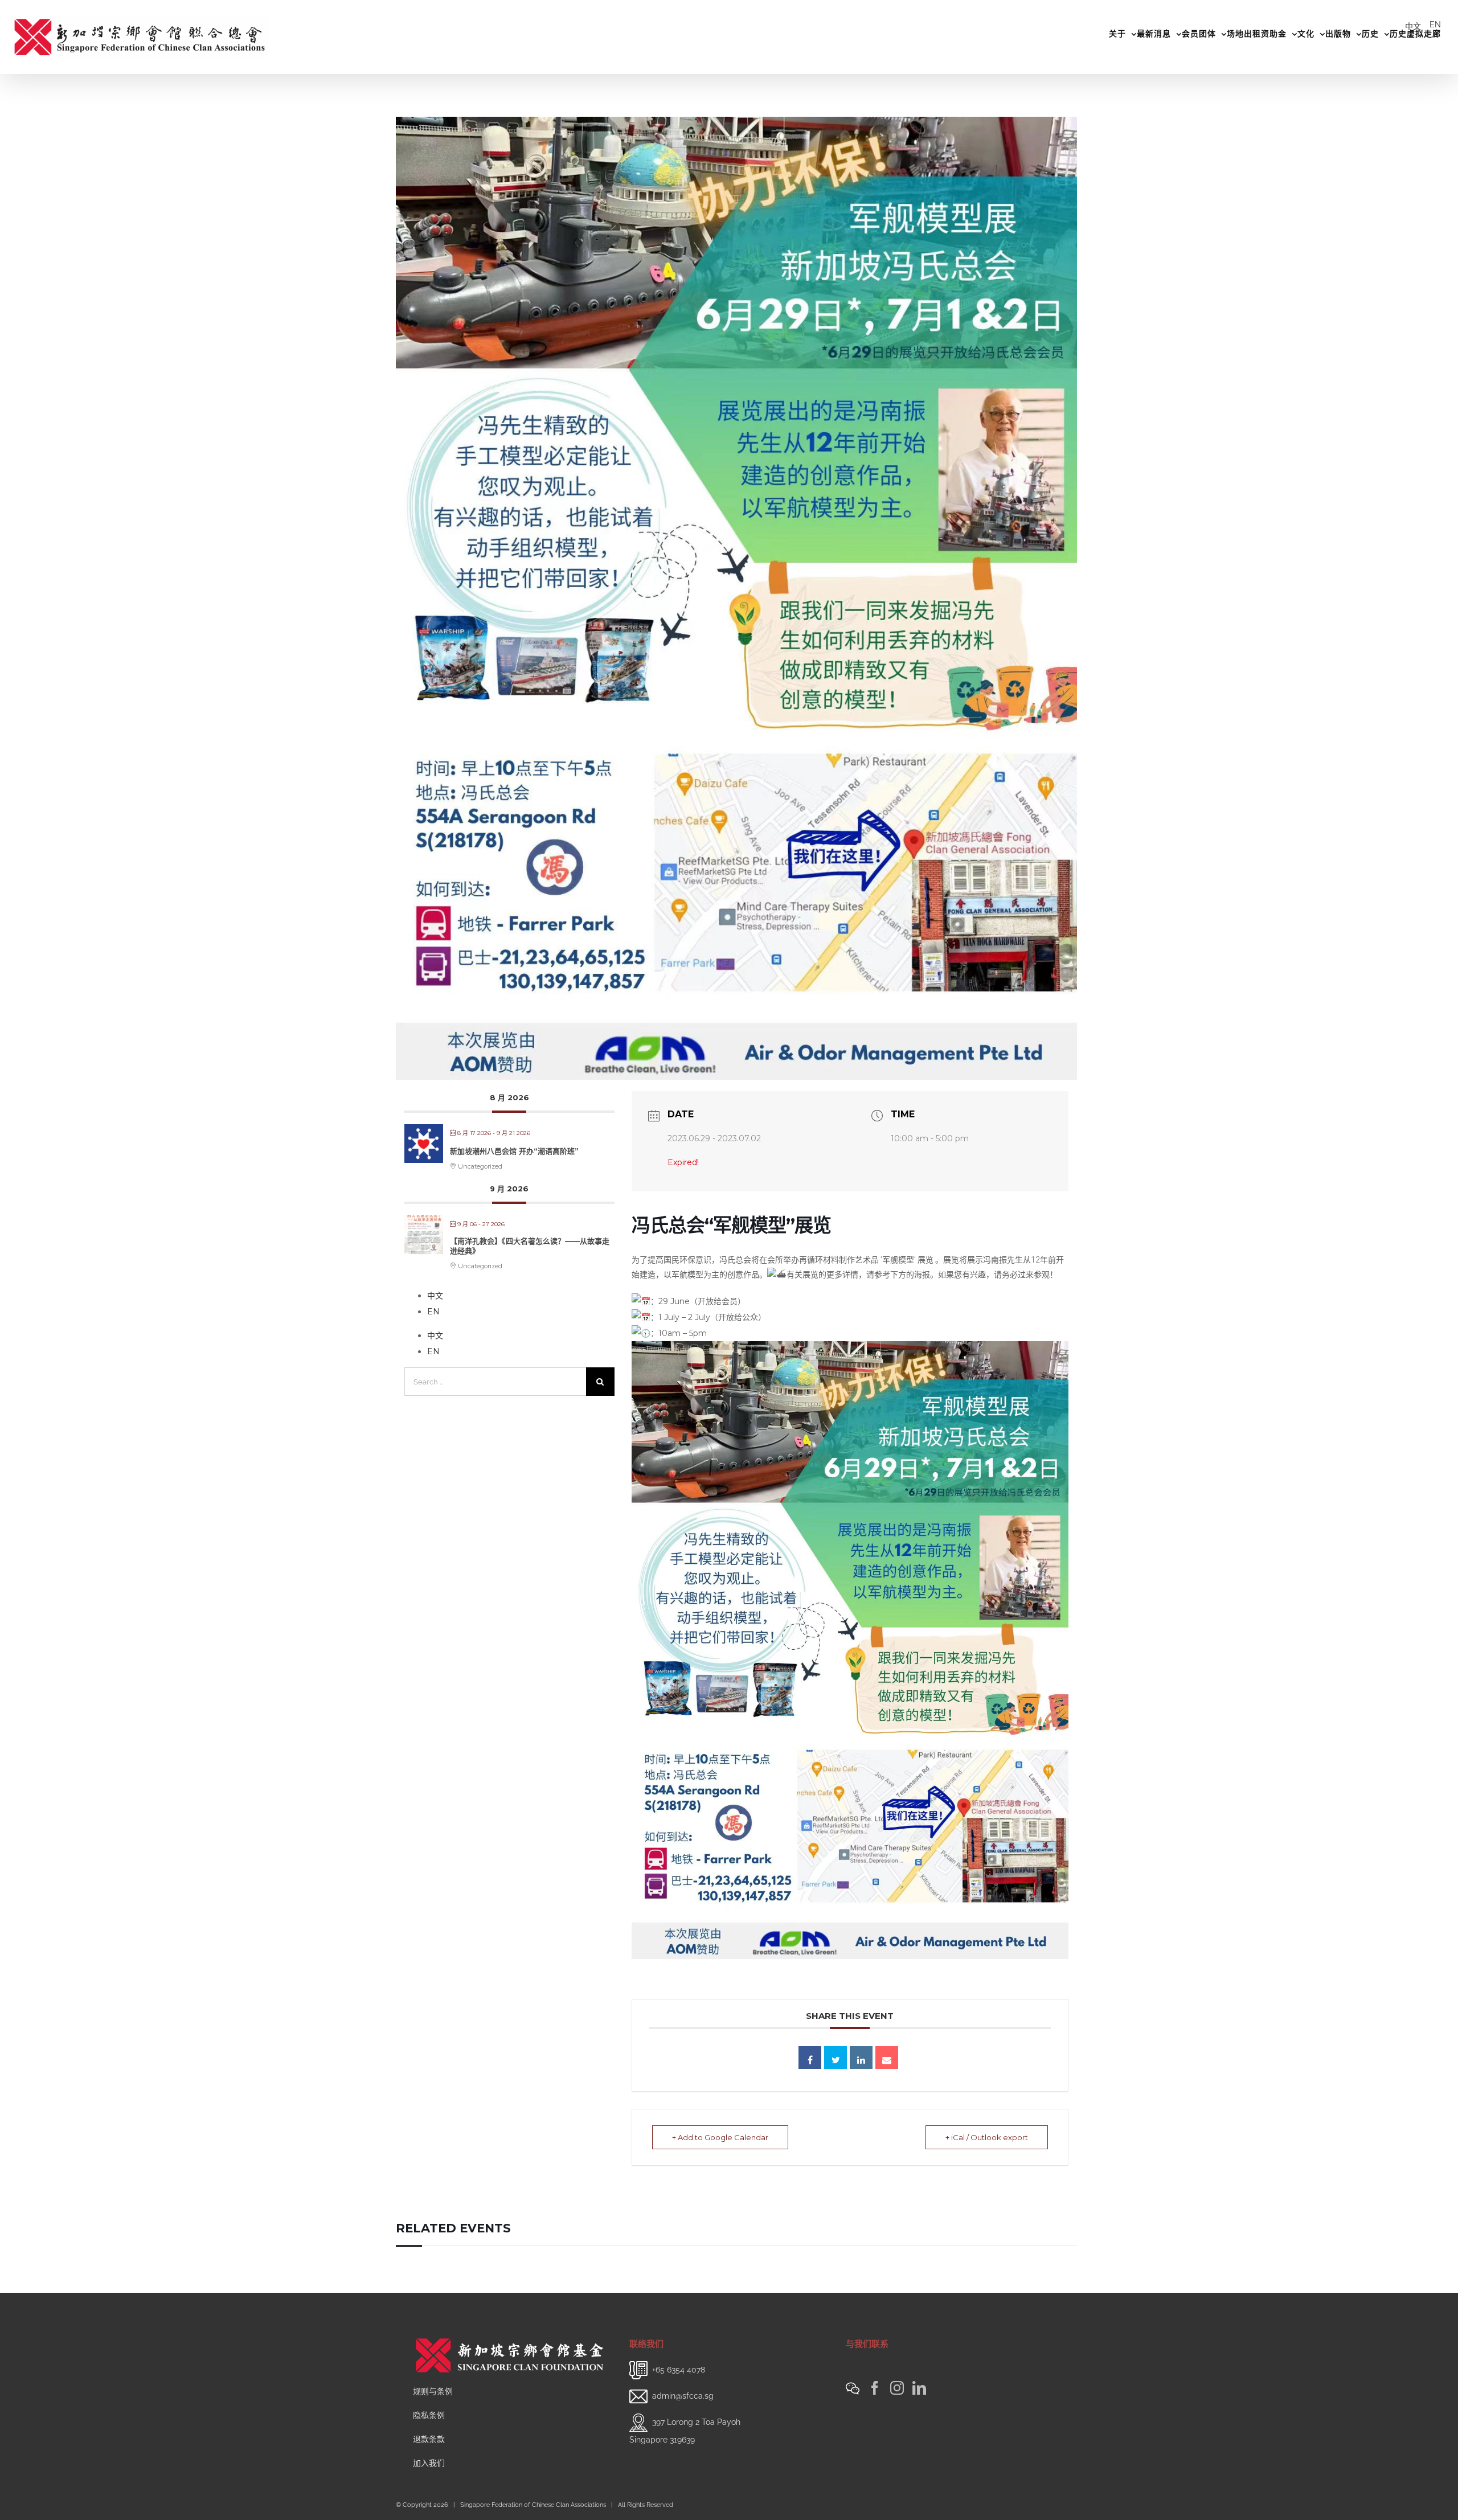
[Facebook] (875, 2388)
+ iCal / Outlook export (987, 2137)
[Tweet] (836, 2058)
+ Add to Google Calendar (720, 2137)
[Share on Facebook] (810, 2058)
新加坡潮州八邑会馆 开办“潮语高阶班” (514, 1151)
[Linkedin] (861, 2058)
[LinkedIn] (919, 2388)
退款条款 (429, 2439)
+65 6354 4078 (679, 2370)
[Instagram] (897, 2388)
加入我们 (429, 2463)
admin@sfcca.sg (683, 2396)
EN (1435, 24)
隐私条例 (429, 2415)
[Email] (887, 2058)
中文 (1413, 26)
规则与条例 (433, 2391)
